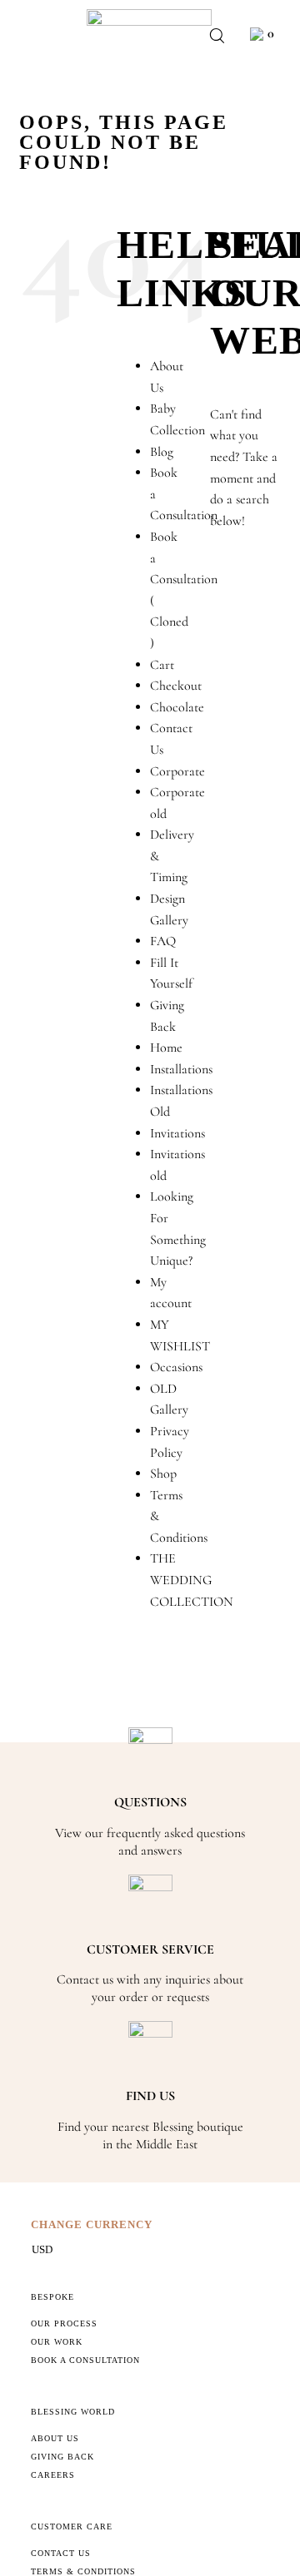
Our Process (64, 2323)
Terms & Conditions (83, 2571)
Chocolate (177, 707)
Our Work (57, 2342)
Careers (53, 2475)
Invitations (177, 1133)
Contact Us (61, 2553)
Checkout (176, 686)
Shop (163, 1474)
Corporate (177, 771)
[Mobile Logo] (149, 16)
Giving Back (62, 2457)
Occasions (176, 1367)
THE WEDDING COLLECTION (192, 1580)
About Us (55, 2438)
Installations (181, 1069)
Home (166, 1048)
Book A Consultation (85, 2360)
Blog (162, 452)
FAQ (163, 941)
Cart (162, 665)
